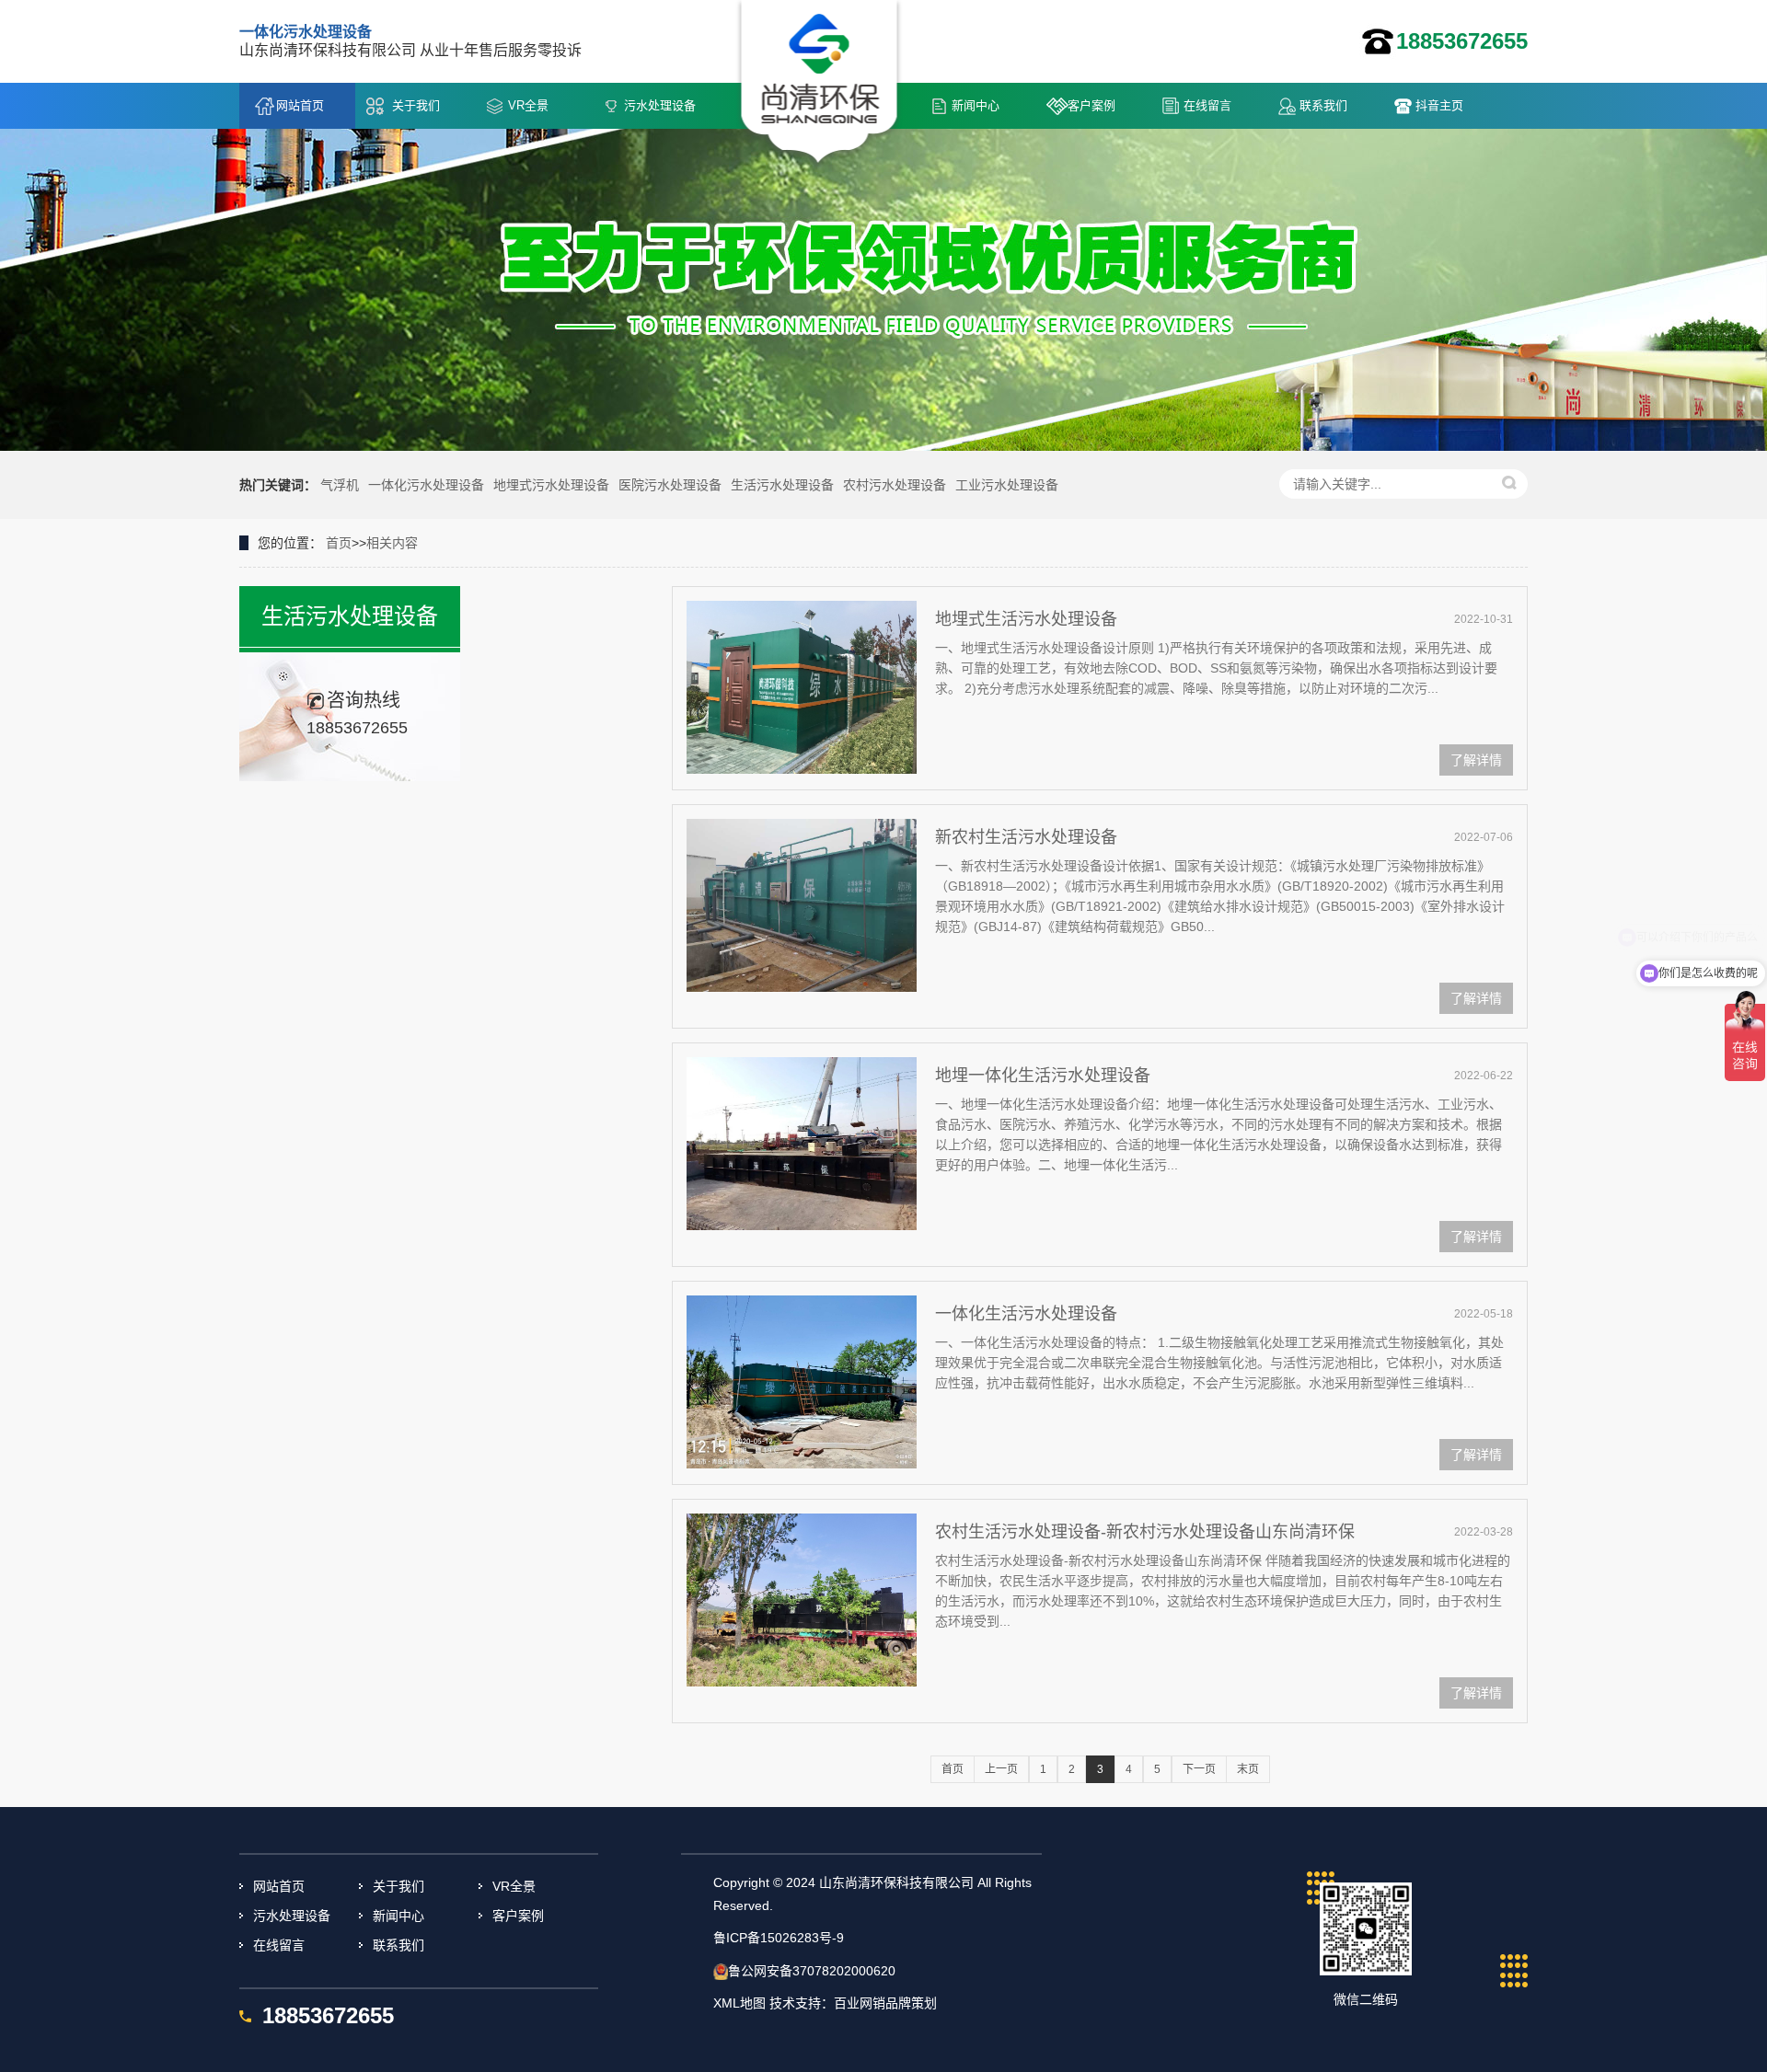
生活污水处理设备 (782, 485)
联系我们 (1323, 105)
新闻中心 (976, 105)
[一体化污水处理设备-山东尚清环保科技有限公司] (820, 84)
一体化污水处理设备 (426, 485)
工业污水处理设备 (1007, 485)
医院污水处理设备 (670, 485)
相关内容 (392, 543)
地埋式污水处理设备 (551, 485)
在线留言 (1207, 105)
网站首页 (300, 105)
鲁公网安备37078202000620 (812, 1971)
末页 (1248, 1769)
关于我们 (416, 105)
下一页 (1199, 1769)
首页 (339, 543)
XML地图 (739, 2003)
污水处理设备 (660, 105)
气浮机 (340, 485)
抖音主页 (1439, 105)
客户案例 (1091, 105)
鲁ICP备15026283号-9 (779, 1938)
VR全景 (528, 105)
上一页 (1001, 1769)
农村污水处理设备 (895, 485)
